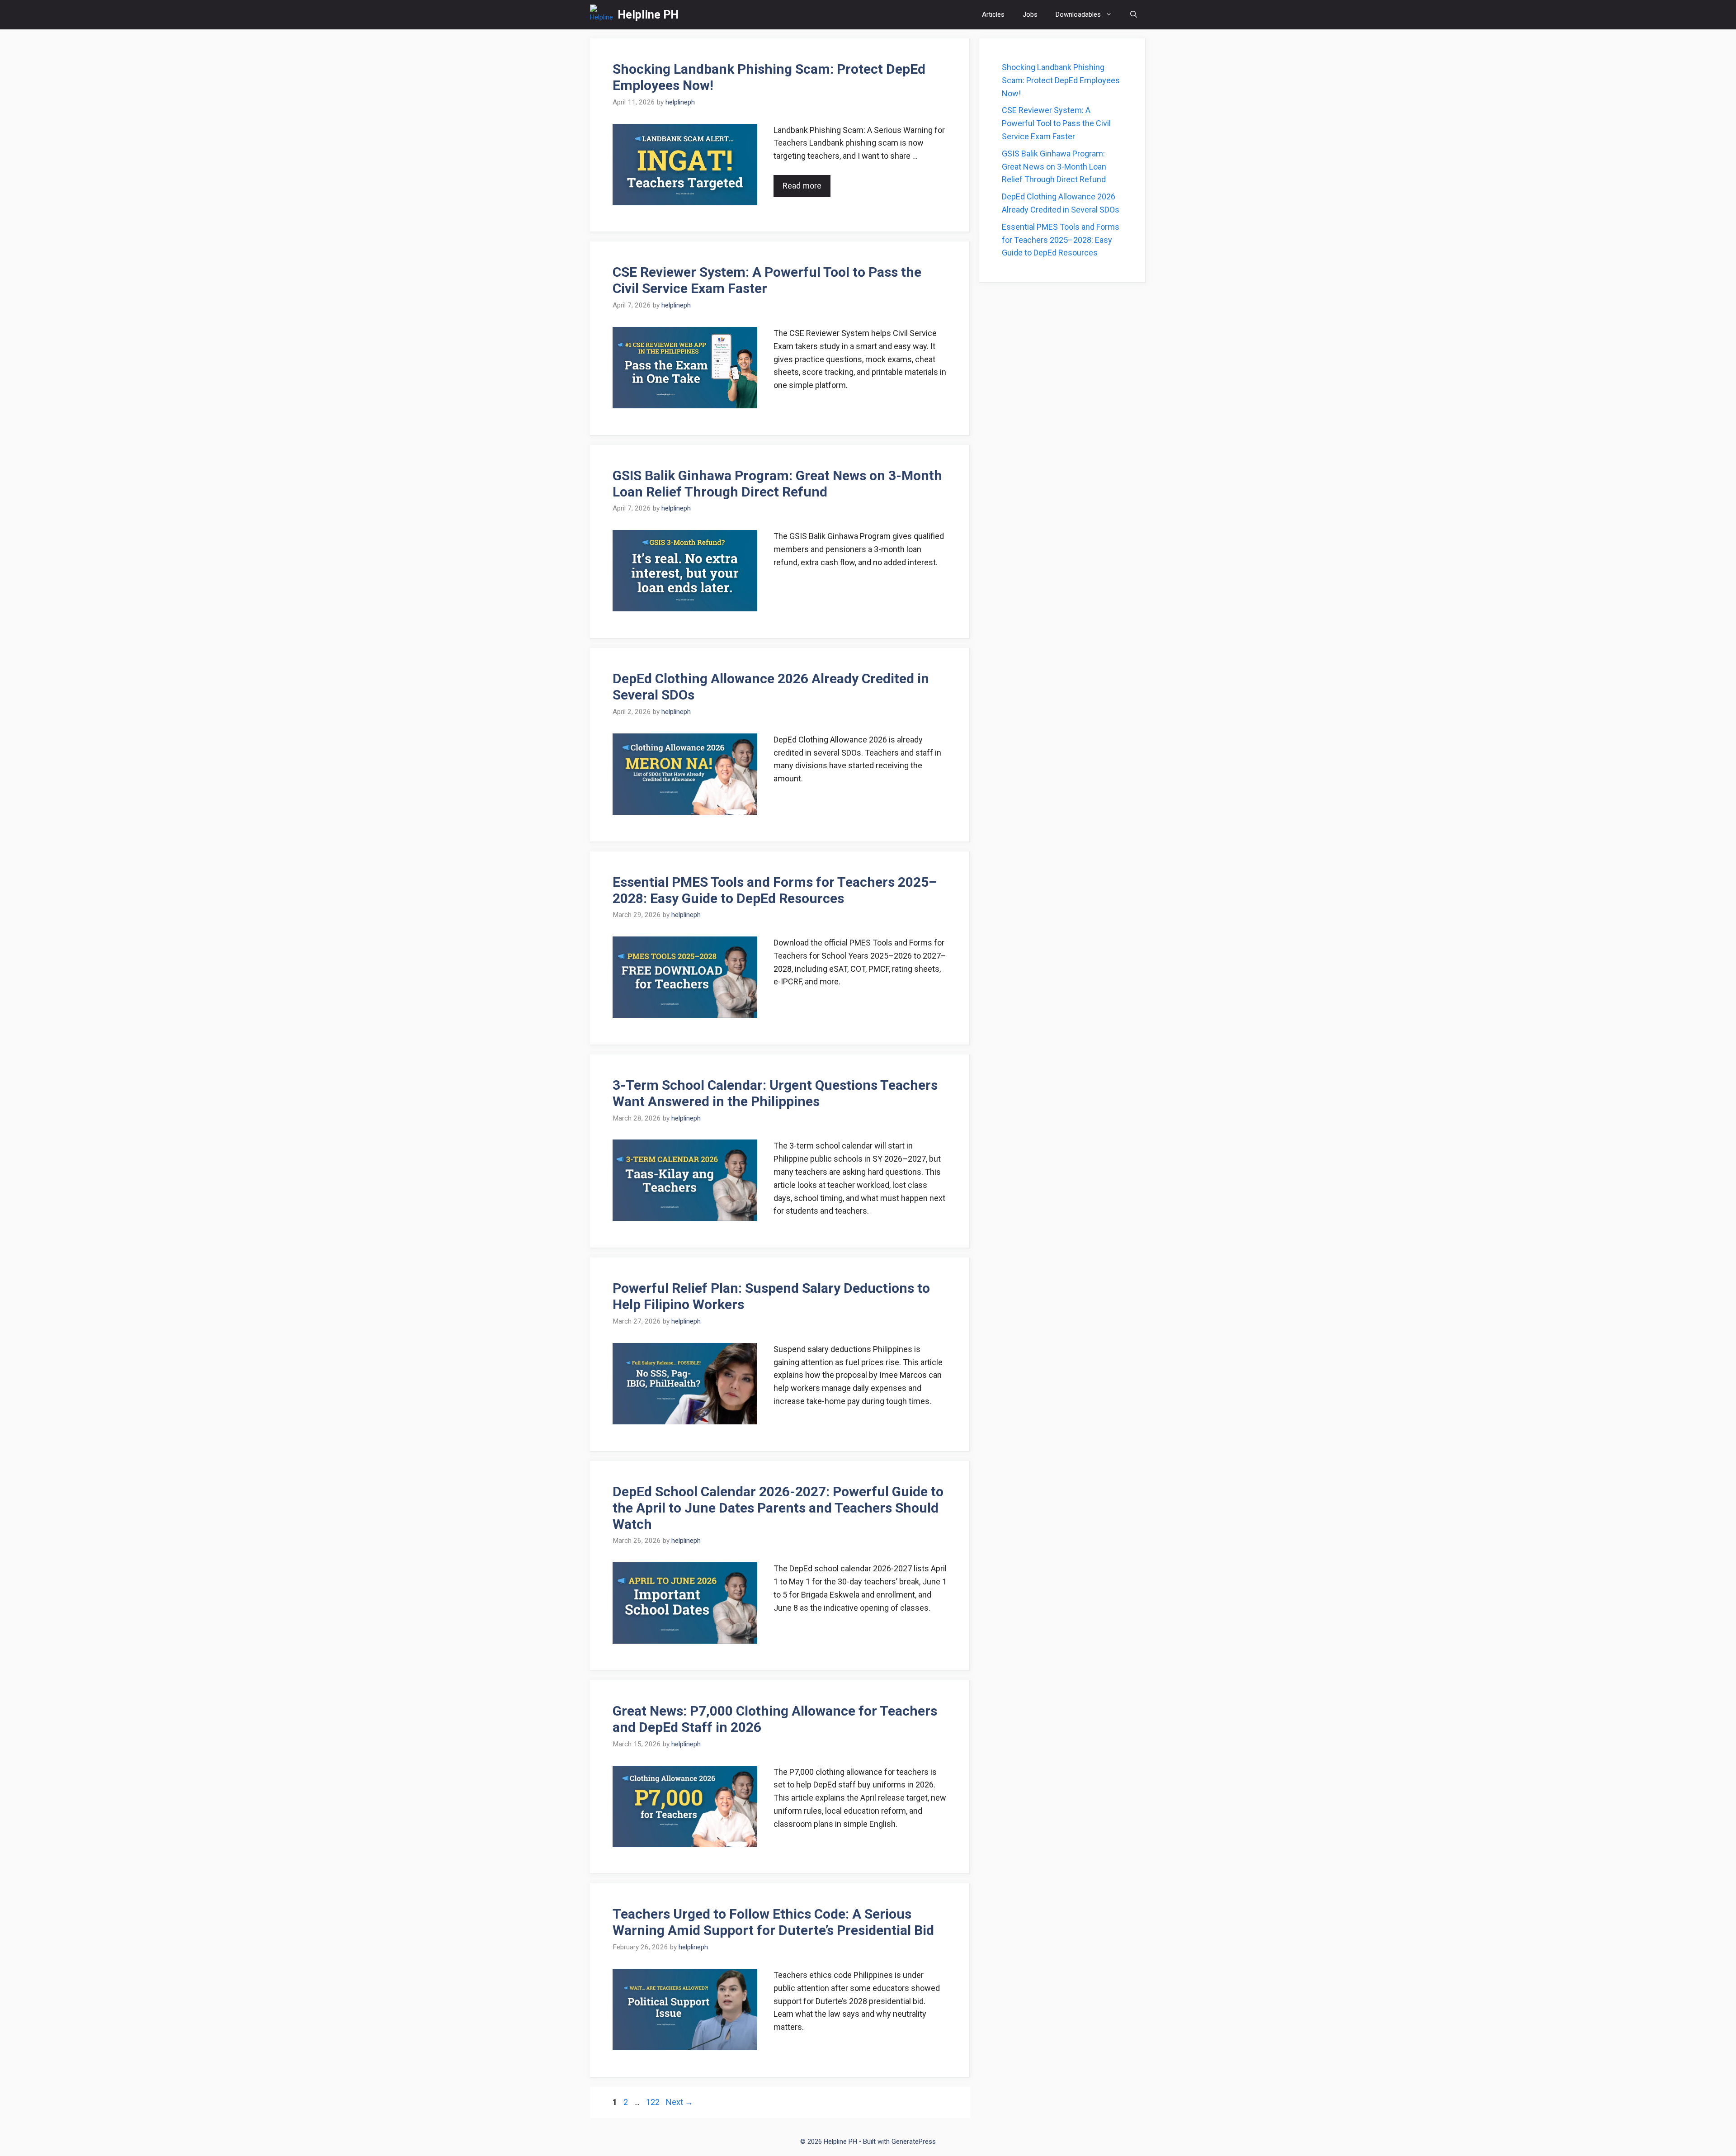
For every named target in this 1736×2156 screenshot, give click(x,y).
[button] (1134, 15)
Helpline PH (648, 15)
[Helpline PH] (601, 15)
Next (679, 2102)
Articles (993, 14)
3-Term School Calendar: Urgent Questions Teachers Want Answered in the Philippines (775, 1093)
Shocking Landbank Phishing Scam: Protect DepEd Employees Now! (1061, 80)
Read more (802, 186)
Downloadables (1078, 14)
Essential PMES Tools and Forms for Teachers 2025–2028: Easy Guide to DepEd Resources (775, 890)
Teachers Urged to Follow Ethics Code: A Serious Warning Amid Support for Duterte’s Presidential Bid (773, 1922)
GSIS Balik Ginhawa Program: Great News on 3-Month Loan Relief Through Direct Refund (777, 484)
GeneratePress (914, 2142)
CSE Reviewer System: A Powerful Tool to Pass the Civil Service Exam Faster (767, 280)
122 (654, 2102)
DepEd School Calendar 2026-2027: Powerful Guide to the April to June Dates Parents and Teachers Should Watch (778, 1508)
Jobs (1030, 14)
